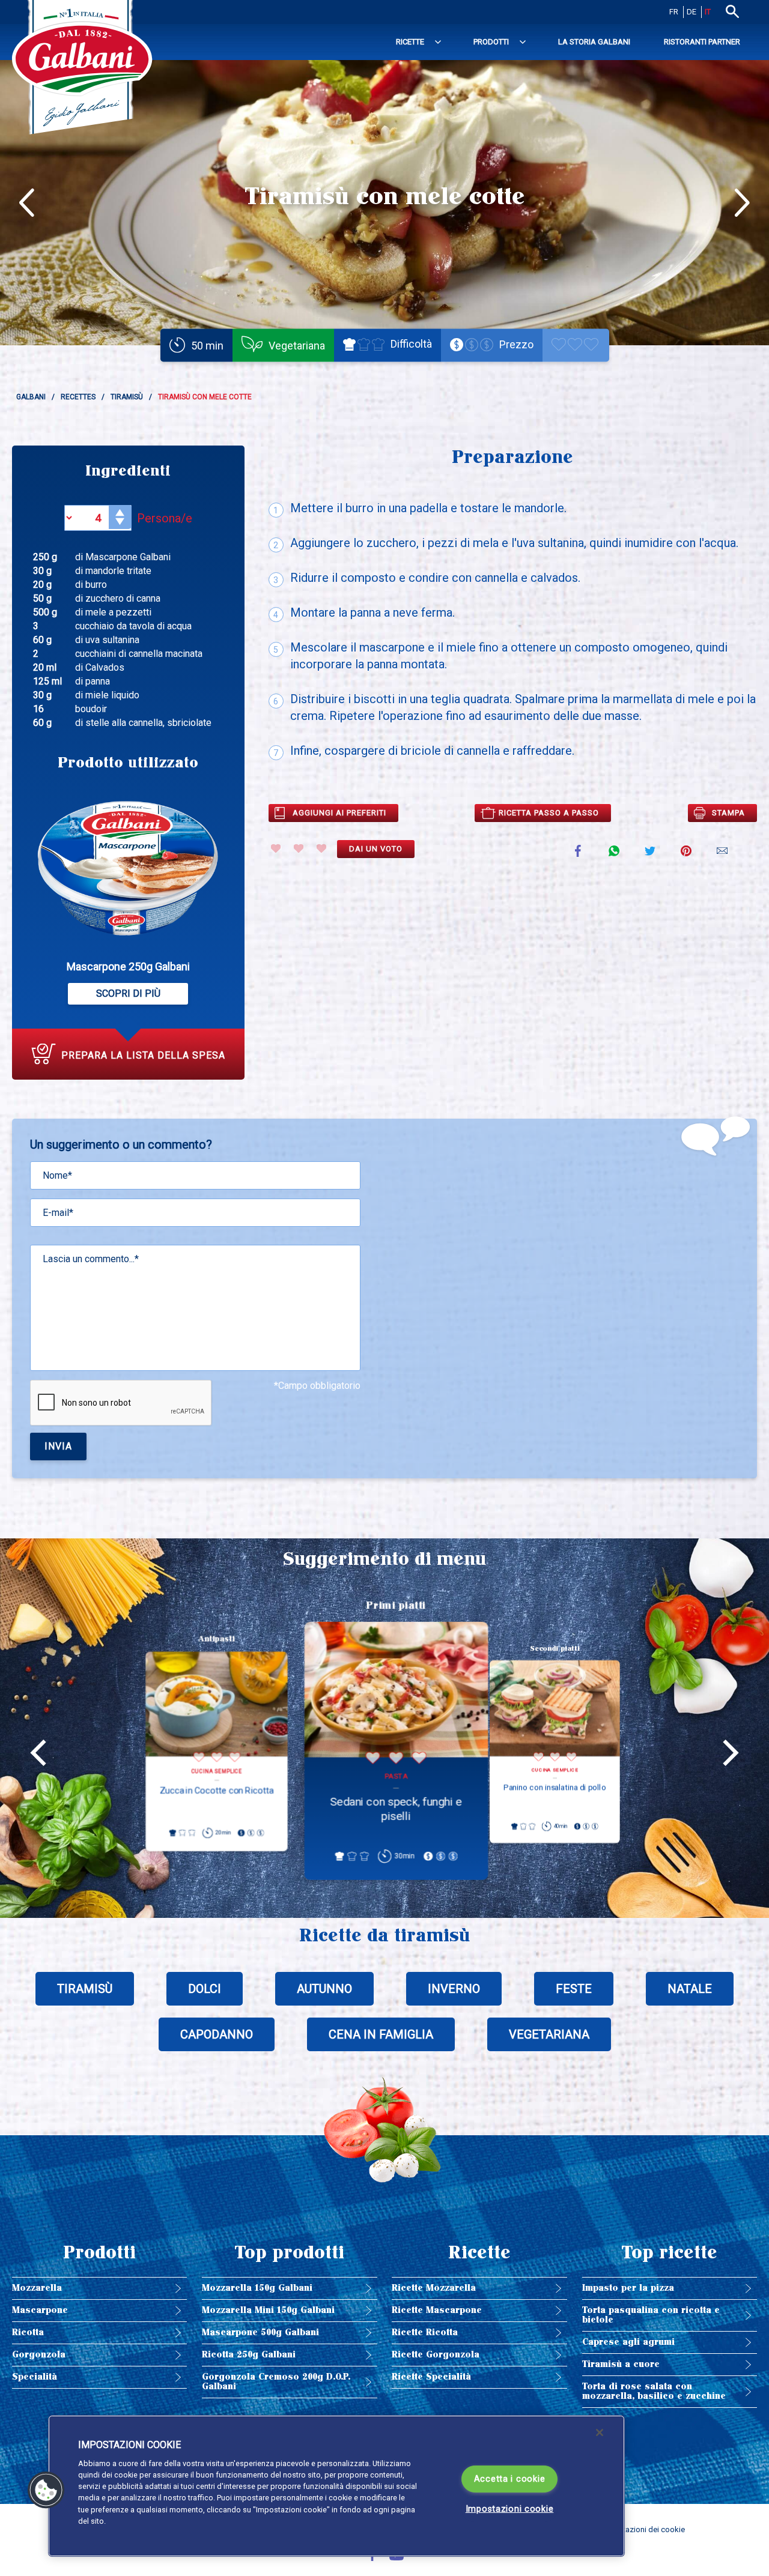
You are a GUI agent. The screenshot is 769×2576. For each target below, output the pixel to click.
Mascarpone (40, 2310)
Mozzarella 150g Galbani (257, 2288)
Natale (690, 1989)
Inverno (454, 1989)
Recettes (78, 397)
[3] (321, 848)
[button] (46, 2490)
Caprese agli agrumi (628, 2342)
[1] (276, 848)
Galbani (31, 397)
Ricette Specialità (431, 2377)
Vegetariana (549, 2034)
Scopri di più (128, 993)
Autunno (324, 1989)
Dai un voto (376, 849)
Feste (574, 1989)
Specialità (35, 2377)
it (708, 12)
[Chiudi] (600, 2432)
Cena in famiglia (381, 2034)
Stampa (728, 813)
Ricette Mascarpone (437, 2310)
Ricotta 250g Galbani (249, 2355)
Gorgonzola (39, 2355)
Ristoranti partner (702, 42)
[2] (299, 848)
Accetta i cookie (510, 2479)
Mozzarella (37, 2288)
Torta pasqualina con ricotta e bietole (651, 2315)
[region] (336, 2486)
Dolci (205, 1989)
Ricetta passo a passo (549, 813)
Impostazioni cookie (510, 2509)
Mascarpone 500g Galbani (260, 2333)
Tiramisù (127, 397)
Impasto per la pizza (628, 2288)
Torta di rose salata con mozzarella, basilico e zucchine (654, 2391)
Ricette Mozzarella (434, 2288)
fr (674, 12)
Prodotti (491, 42)
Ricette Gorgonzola (436, 2355)
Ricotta (28, 2333)
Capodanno (217, 2034)
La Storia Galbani (594, 42)
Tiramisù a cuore (621, 2364)
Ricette (410, 42)
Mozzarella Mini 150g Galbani (268, 2310)
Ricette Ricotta (425, 2333)
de (691, 12)
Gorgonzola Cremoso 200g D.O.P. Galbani (276, 2382)
